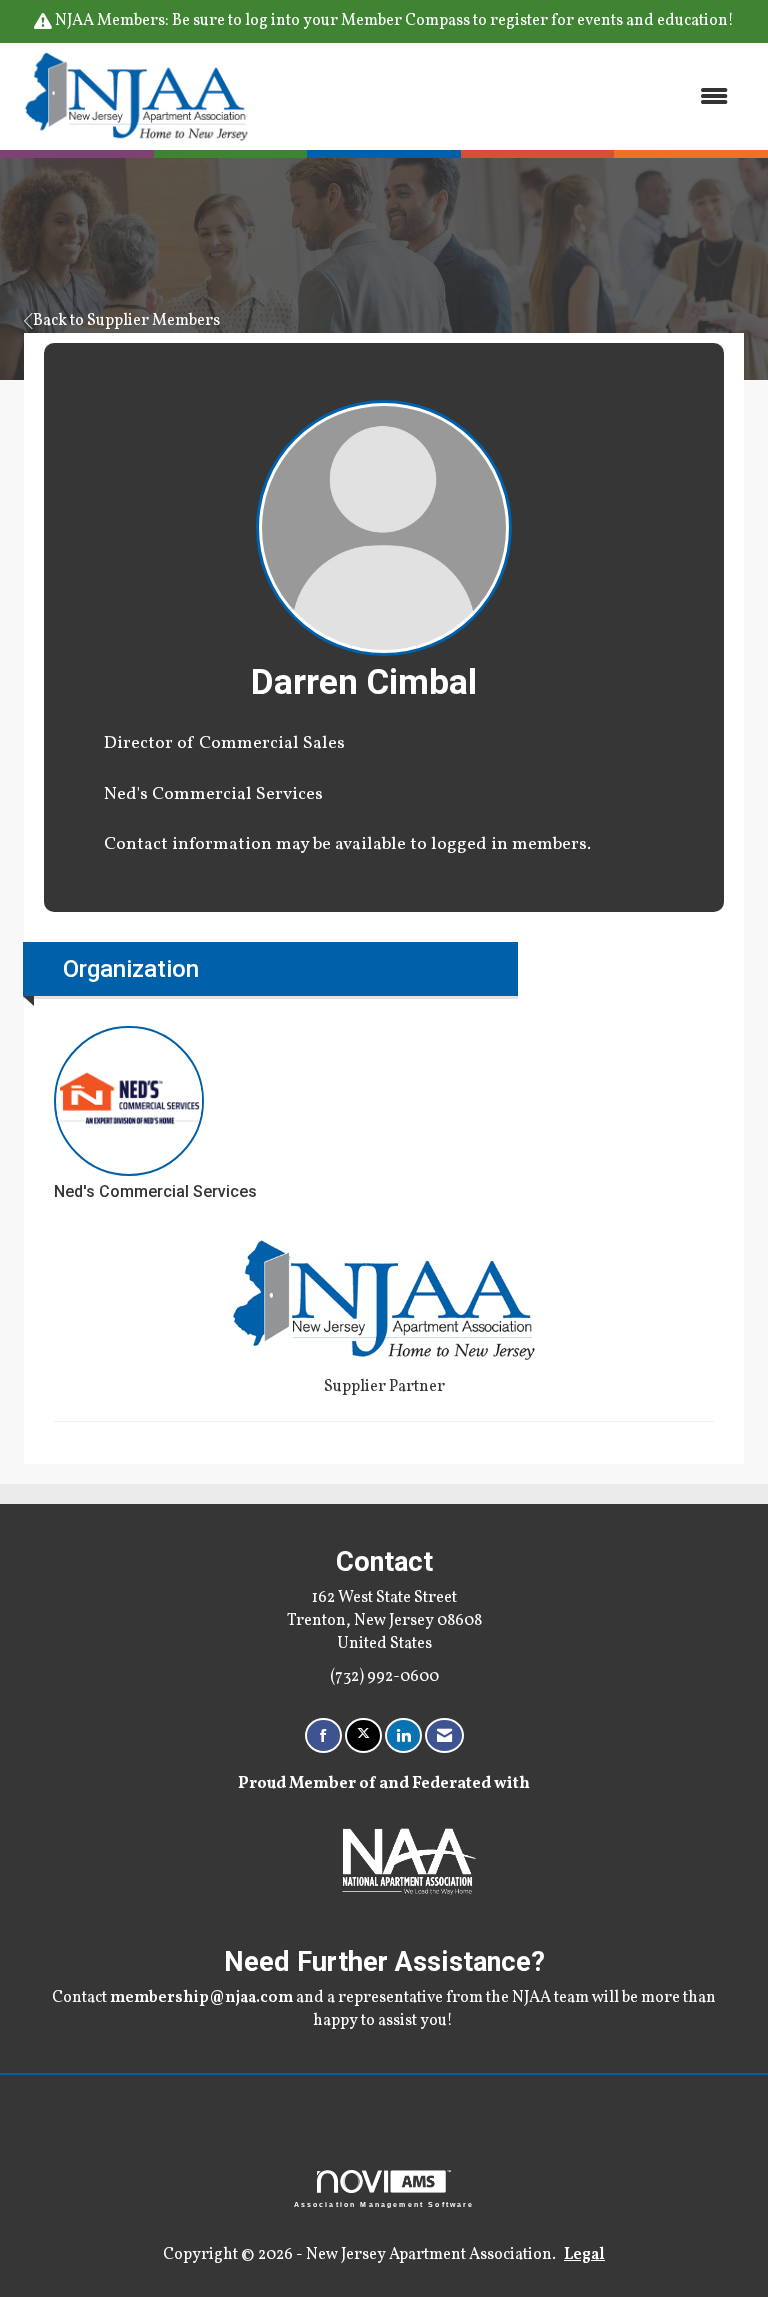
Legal (584, 2255)
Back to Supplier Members (126, 321)
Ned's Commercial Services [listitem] (155, 1191)
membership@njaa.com (201, 1998)
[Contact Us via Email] (444, 1735)
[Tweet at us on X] (363, 1735)
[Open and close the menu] (503, 96)
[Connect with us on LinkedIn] (403, 1735)
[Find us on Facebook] (323, 1735)
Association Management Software (384, 2203)
